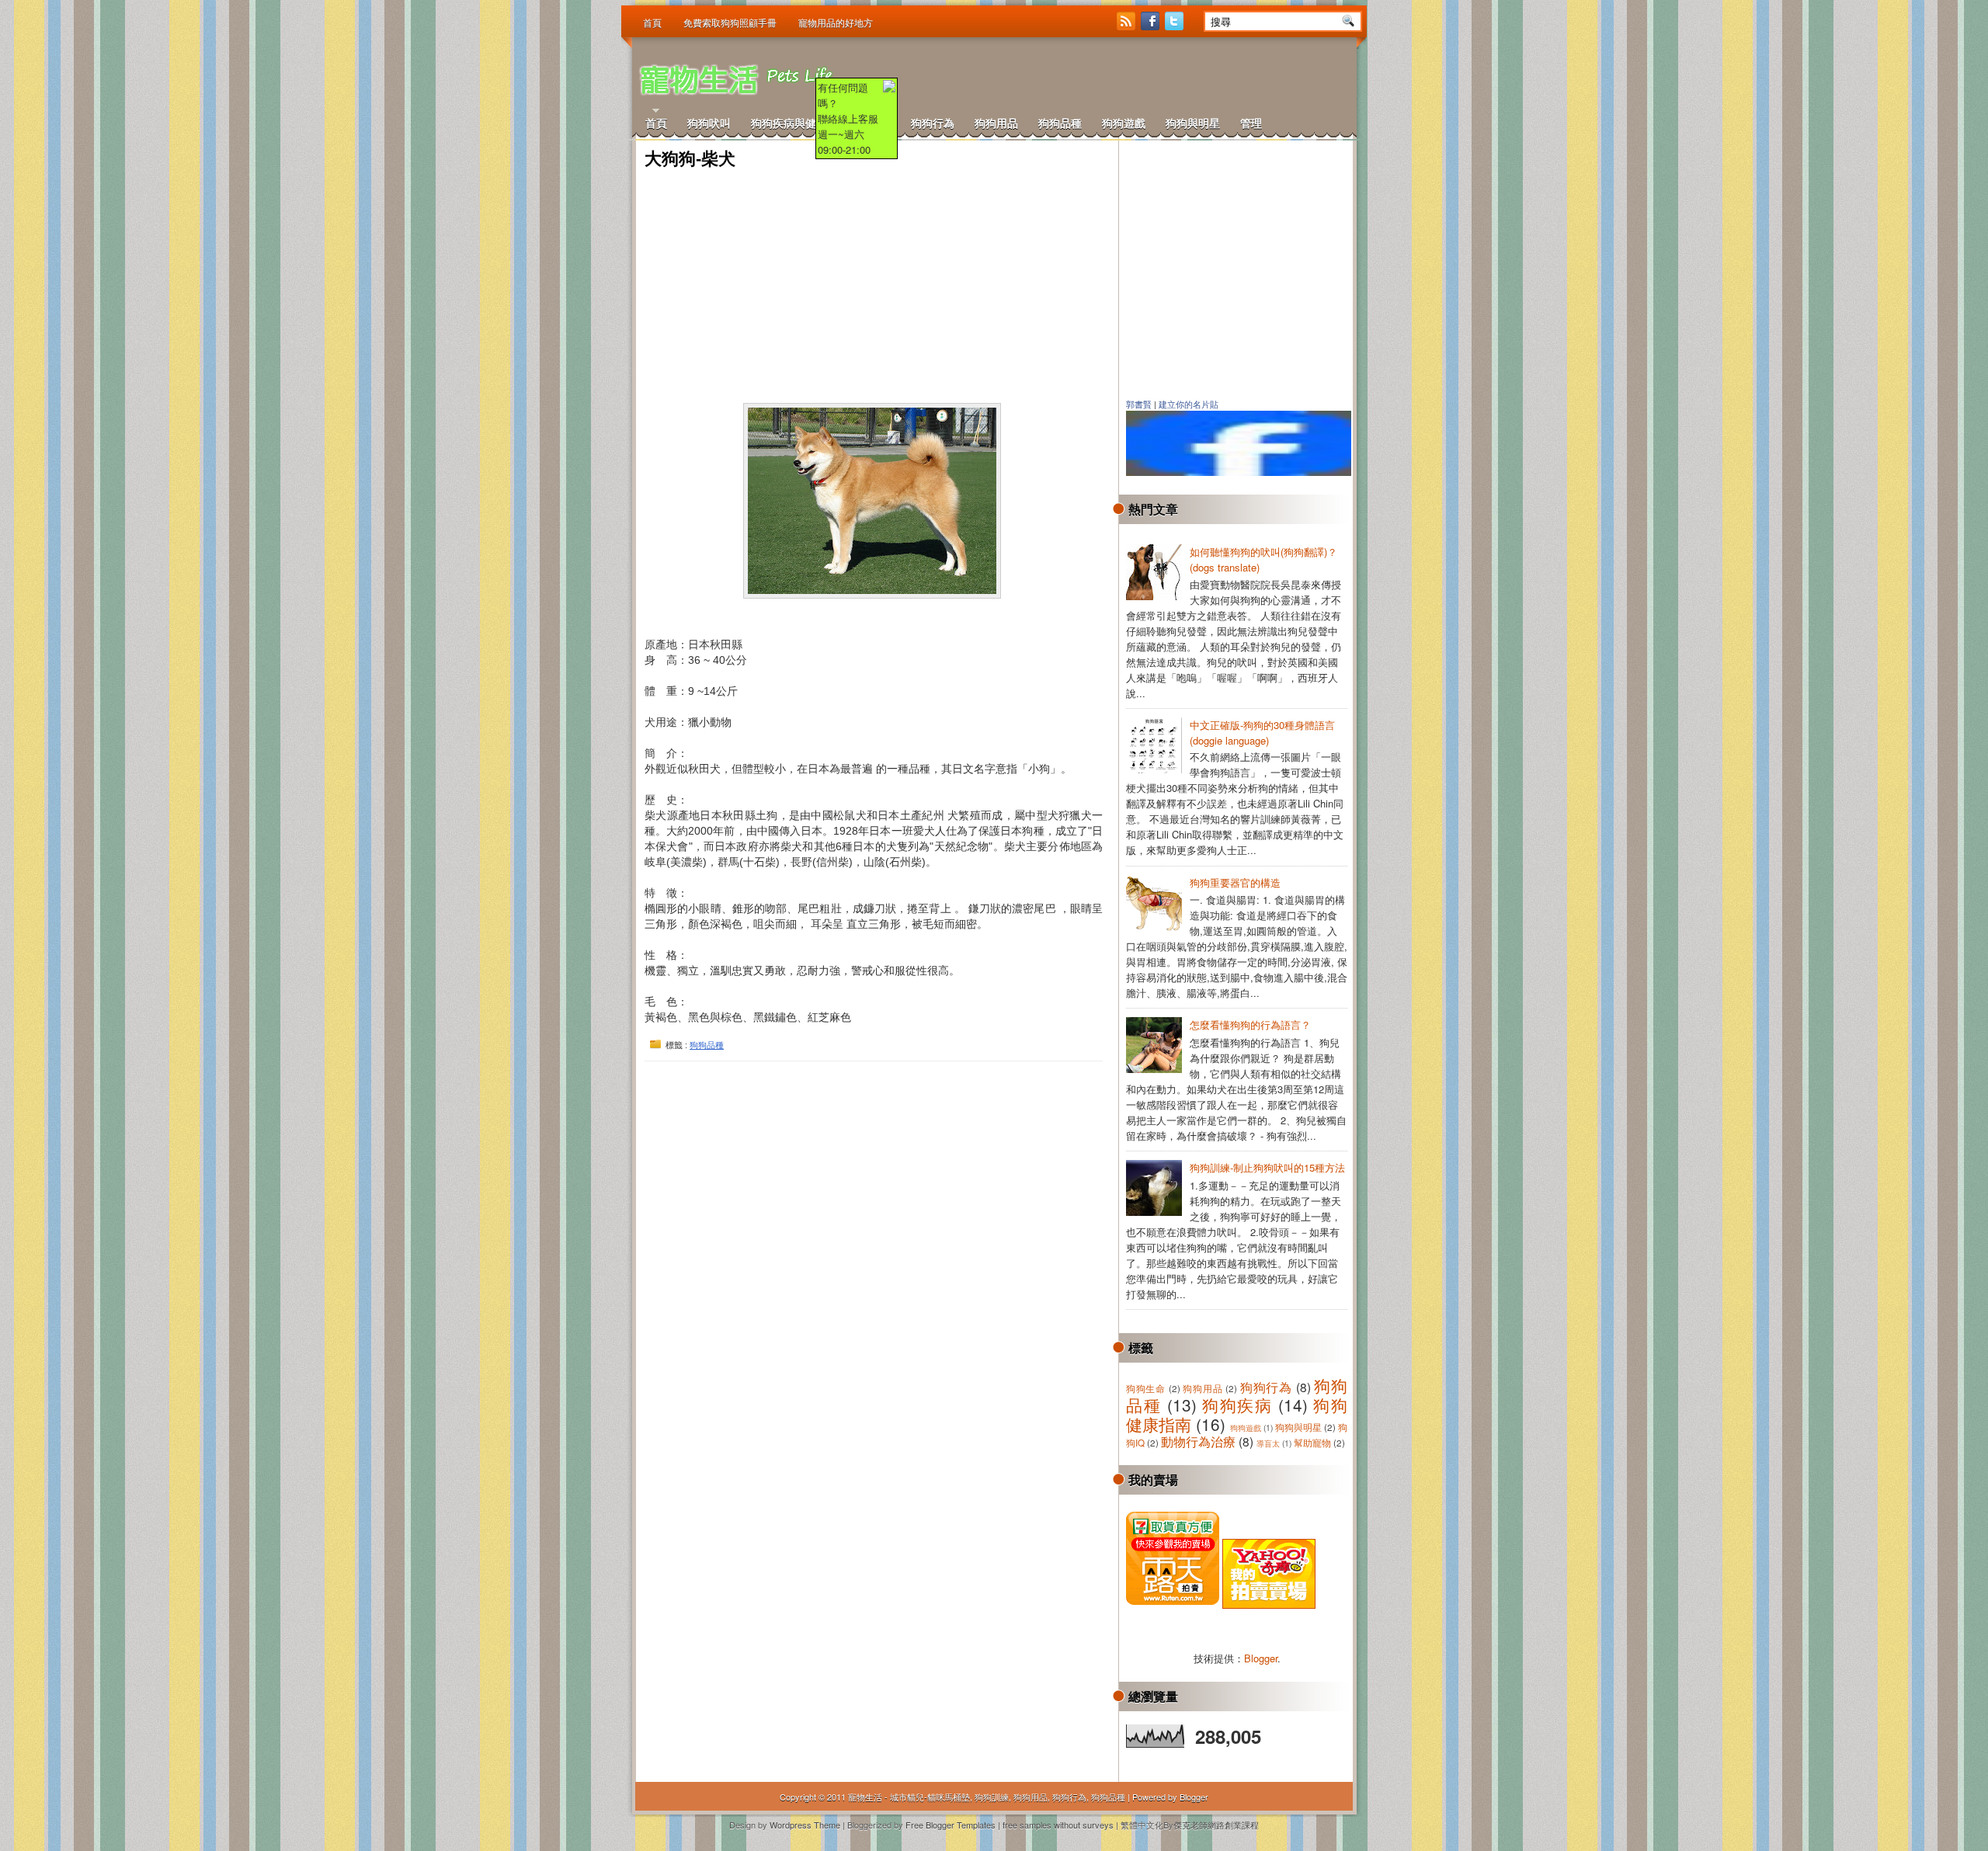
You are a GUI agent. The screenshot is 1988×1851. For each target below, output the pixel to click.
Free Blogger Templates (951, 1825)
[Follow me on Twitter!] (1176, 26)
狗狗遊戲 (1124, 123)
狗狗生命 (1146, 1388)
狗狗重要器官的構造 (1235, 882)
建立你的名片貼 (1189, 405)
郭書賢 (1139, 405)
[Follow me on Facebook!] (1152, 26)
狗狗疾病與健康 (789, 123)
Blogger (1261, 1658)
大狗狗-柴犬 (690, 159)
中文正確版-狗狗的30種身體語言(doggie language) (1262, 733)
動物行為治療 (1198, 1441)
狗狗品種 (1060, 123)
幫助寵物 (1312, 1443)
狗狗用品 (996, 123)
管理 (1251, 123)
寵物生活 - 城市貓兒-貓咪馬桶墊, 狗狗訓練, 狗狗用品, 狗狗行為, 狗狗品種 (987, 1797)
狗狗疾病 (1237, 1405)
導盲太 (1268, 1443)
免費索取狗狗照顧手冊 (730, 23)
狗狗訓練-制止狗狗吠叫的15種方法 (1267, 1167)
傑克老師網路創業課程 (1216, 1825)
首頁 (652, 23)
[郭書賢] (1246, 472)
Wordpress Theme (805, 1825)
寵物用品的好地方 (836, 23)
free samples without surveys (1058, 1825)
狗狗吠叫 (709, 123)
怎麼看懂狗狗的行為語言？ (1250, 1024)
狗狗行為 (933, 123)
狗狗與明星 (1193, 123)
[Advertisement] (1166, 78)
